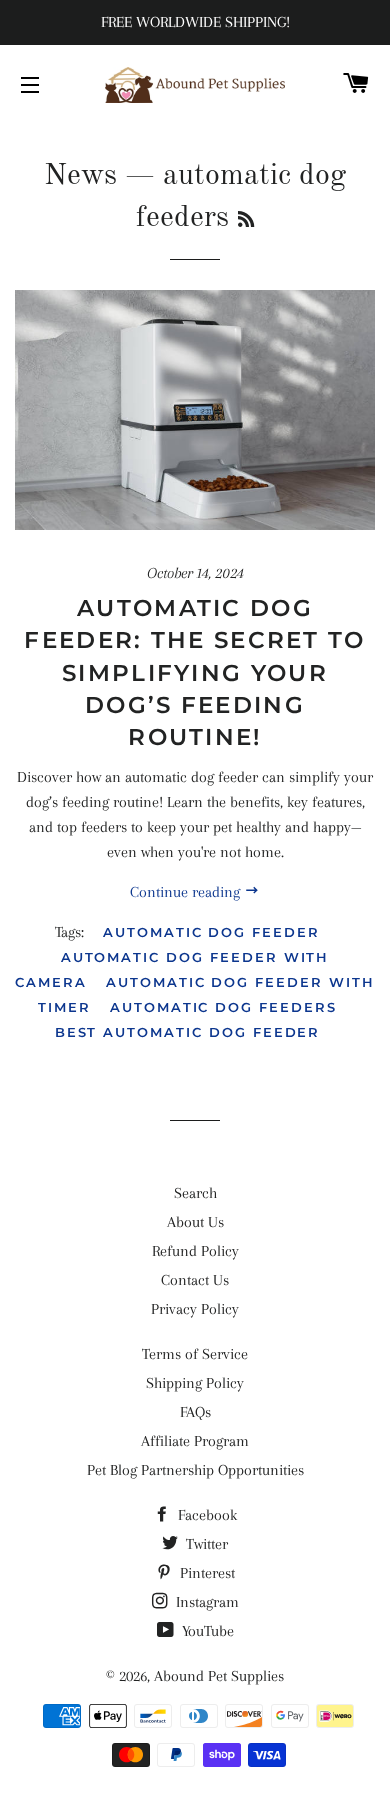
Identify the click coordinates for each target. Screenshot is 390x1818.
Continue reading (187, 892)
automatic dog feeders (223, 1007)
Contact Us (195, 1280)
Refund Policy (195, 1251)
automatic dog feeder (211, 932)
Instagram (205, 1602)
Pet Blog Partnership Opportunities (195, 1470)
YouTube (206, 1631)
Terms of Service (195, 1354)
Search (195, 1193)
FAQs (195, 1412)
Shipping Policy (195, 1383)
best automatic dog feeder (188, 1032)
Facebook (205, 1515)
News (80, 176)
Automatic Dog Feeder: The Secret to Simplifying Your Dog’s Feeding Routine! (194, 672)
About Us (195, 1222)
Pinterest (205, 1573)
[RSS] (246, 221)
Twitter (205, 1544)
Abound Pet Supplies (219, 1676)
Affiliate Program (195, 1441)
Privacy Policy (195, 1309)
